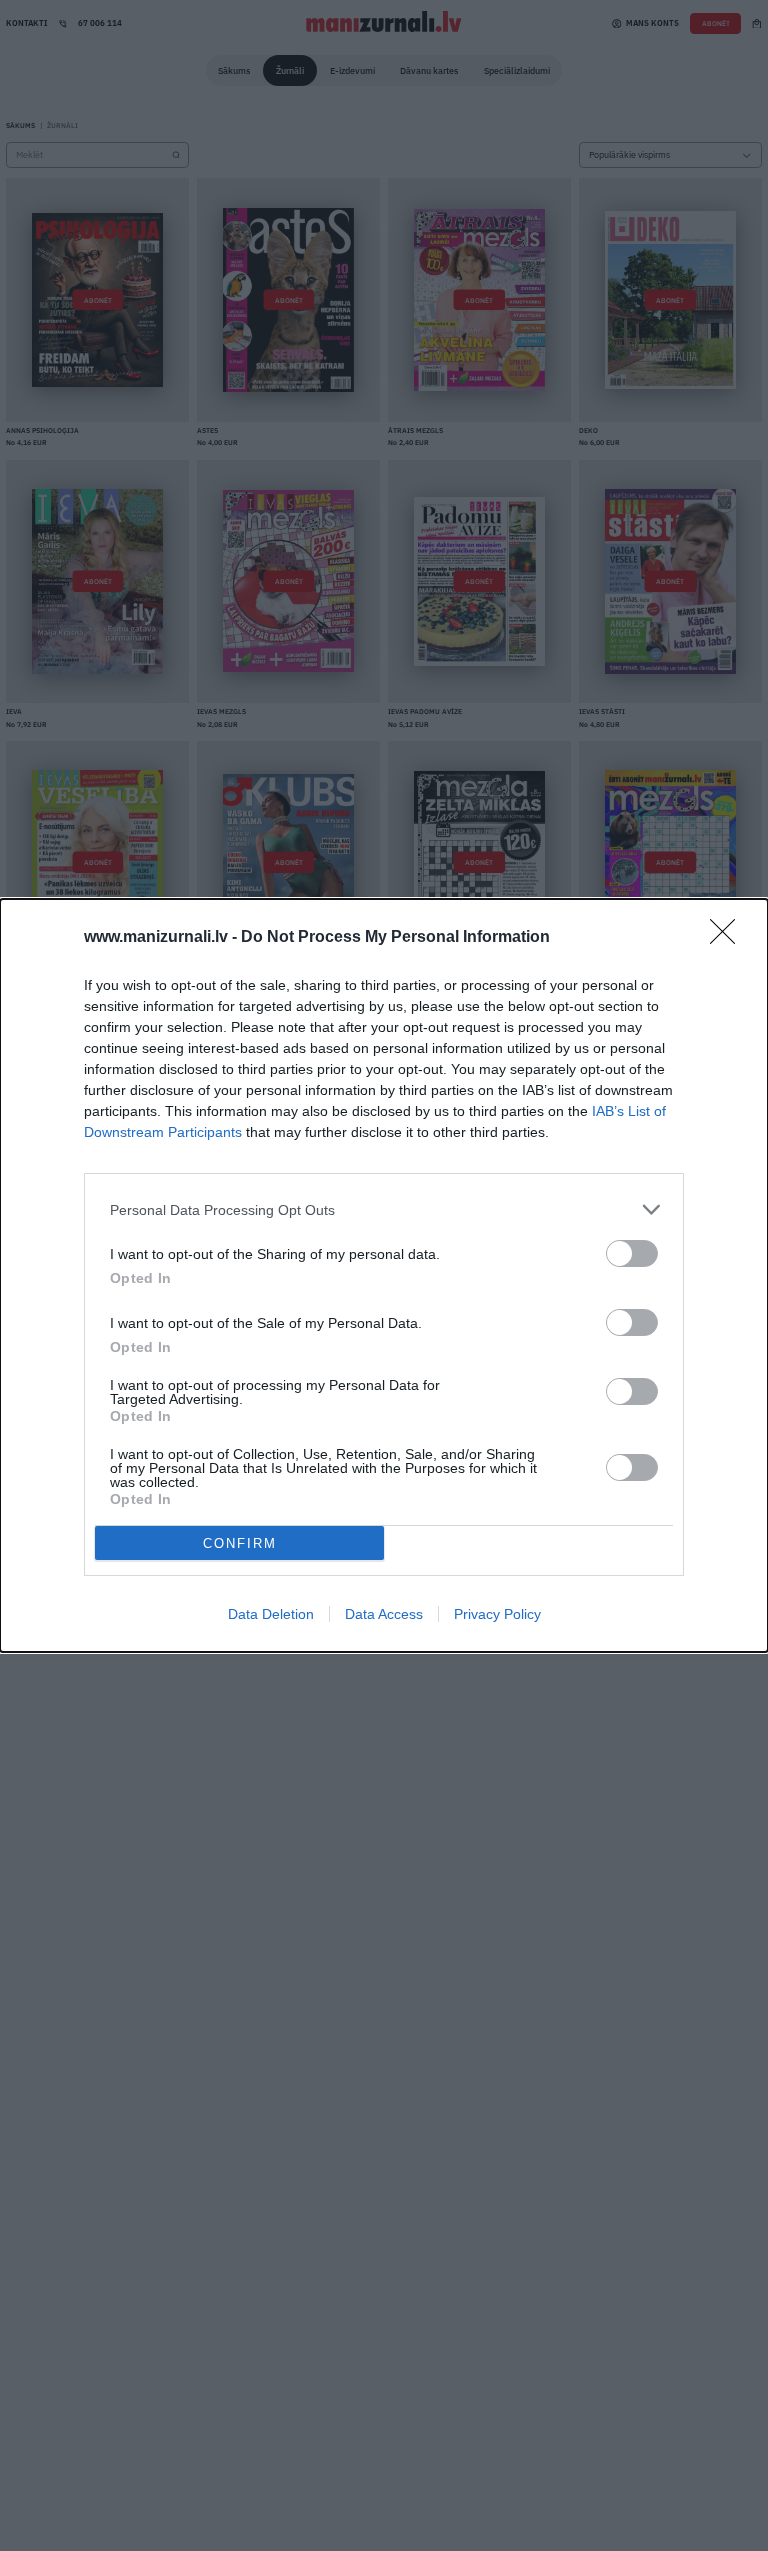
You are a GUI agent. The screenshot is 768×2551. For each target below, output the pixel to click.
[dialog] (384, 1275)
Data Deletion (271, 1614)
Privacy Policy (497, 1614)
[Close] (729, 938)
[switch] (632, 1253)
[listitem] (384, 1209)
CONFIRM (240, 1543)
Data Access (384, 1614)
